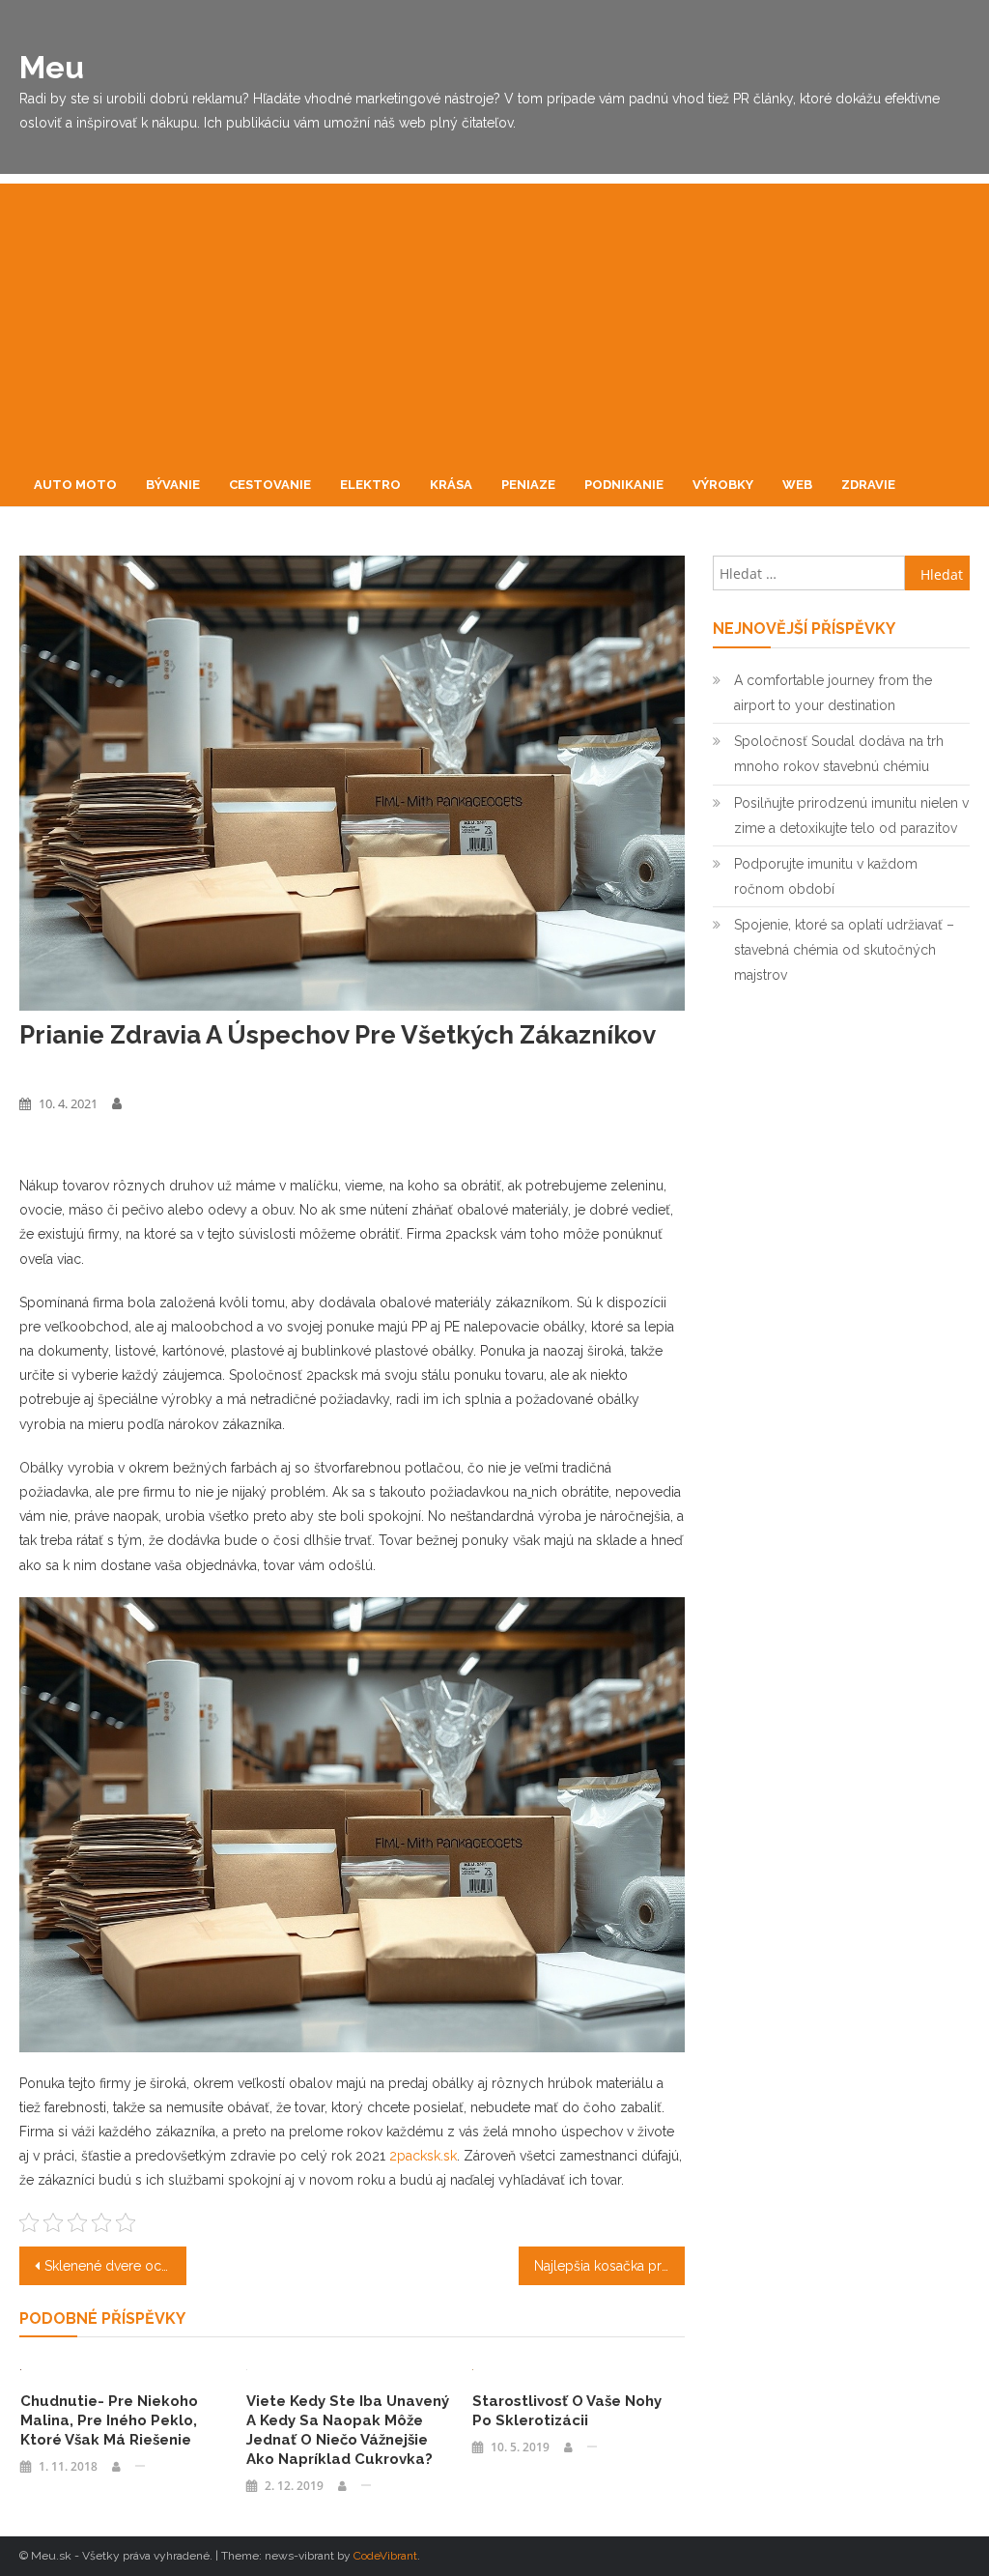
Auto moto (75, 485)
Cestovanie (270, 485)
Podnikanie (624, 485)
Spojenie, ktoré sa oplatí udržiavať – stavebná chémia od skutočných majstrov (844, 950)
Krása (451, 485)
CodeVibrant (385, 2556)
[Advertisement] (494, 319)
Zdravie (868, 485)
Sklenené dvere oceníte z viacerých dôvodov (115, 2266)
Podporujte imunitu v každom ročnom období (826, 876)
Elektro (370, 485)
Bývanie (173, 485)
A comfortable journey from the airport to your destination (833, 693)
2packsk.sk (423, 2156)
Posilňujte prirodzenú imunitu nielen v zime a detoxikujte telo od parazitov (851, 816)
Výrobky (723, 485)
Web (797, 485)
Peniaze (528, 485)
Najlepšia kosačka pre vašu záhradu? (609, 2266)
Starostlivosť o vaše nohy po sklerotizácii (567, 2411)
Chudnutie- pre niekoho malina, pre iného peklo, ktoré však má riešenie (109, 2420)
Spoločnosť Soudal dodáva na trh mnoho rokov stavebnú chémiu (839, 754)
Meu (52, 67)
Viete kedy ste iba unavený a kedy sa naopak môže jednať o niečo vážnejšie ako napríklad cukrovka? (348, 2430)
